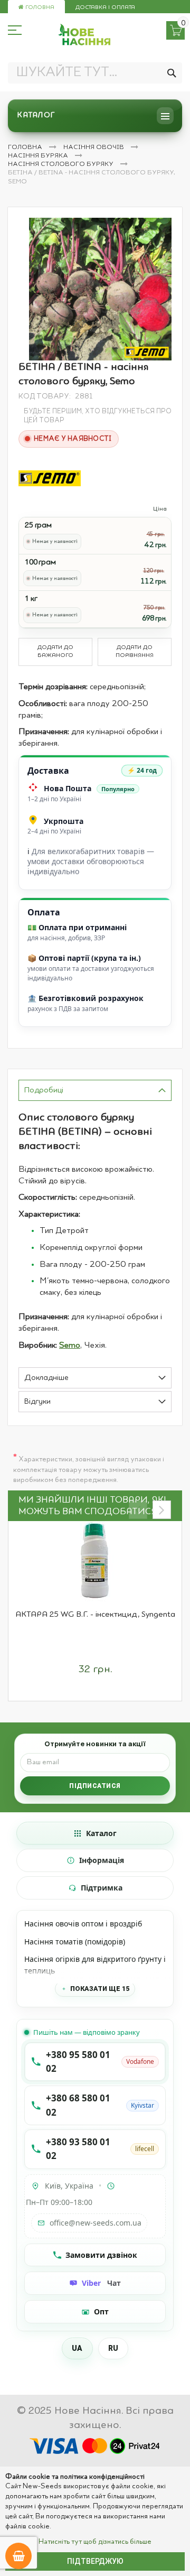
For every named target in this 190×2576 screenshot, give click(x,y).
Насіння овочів (94, 147)
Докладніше (46, 1378)
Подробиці (44, 1091)
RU (113, 2348)
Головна (39, 8)
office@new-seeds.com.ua (96, 2223)
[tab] (95, 1090)
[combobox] (95, 73)
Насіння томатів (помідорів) (75, 1942)
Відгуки (37, 1402)
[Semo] (50, 478)
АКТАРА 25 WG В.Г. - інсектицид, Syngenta (95, 1615)
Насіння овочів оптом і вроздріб (83, 1924)
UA (77, 2348)
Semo (70, 1346)
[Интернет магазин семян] (84, 35)
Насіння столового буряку (61, 164)
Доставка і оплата (105, 8)
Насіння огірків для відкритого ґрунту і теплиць (95, 1965)
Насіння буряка (39, 156)
